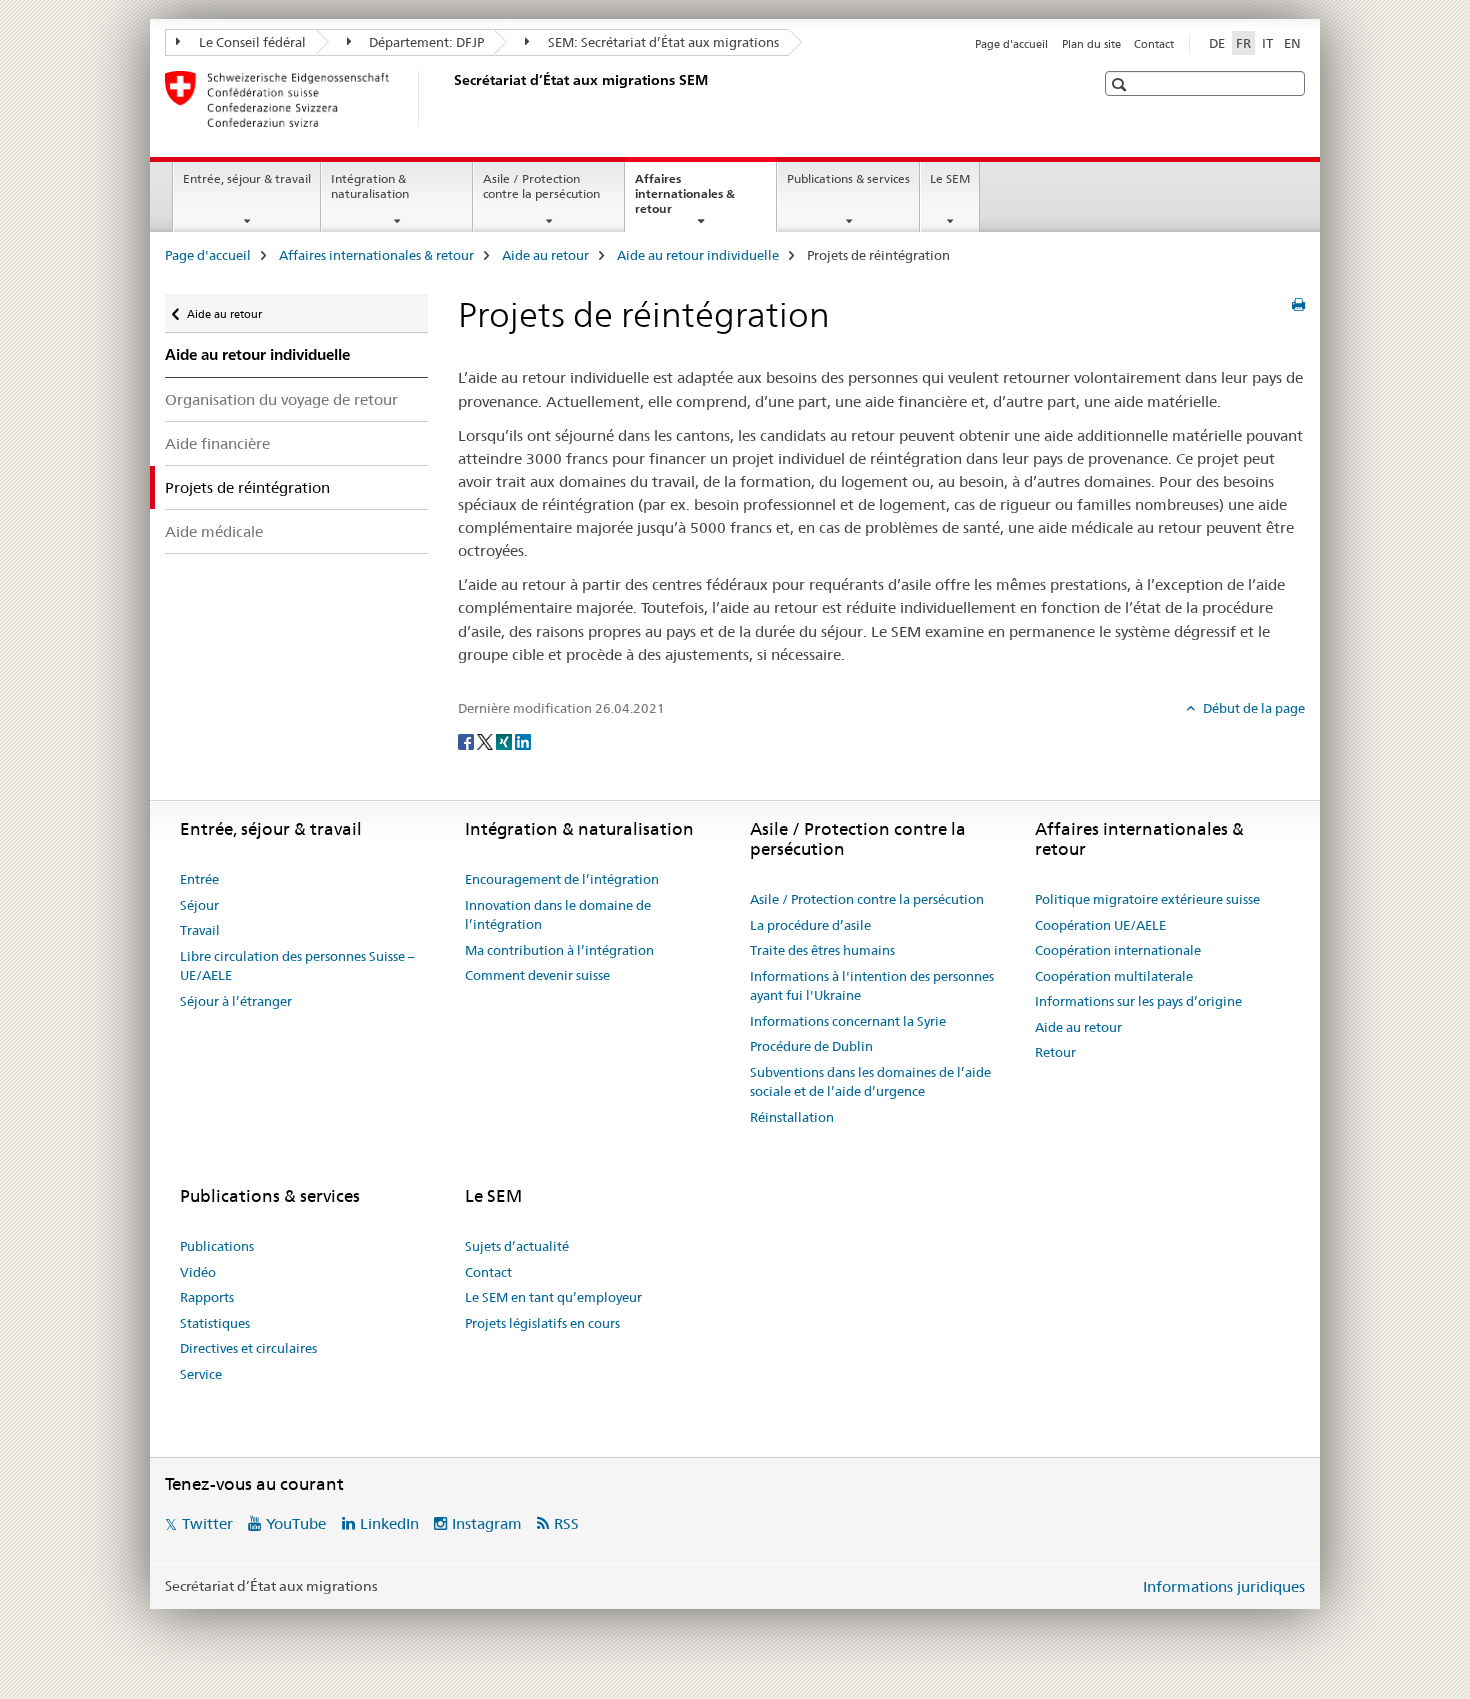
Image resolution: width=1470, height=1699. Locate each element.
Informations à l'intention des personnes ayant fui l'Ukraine (872, 986)
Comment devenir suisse (537, 975)
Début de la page (1252, 708)
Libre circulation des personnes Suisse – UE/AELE (297, 966)
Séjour (199, 905)
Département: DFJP (425, 42)
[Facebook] (467, 741)
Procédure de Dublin (811, 1046)
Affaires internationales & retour (685, 200)
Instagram (487, 1523)
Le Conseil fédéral (251, 42)
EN (1292, 43)
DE (1217, 43)
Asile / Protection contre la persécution (541, 186)
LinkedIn (389, 1523)
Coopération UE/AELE (1100, 925)
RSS (566, 1523)
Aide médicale (214, 531)
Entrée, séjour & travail (247, 178)
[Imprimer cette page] (1298, 305)
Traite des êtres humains (822, 950)
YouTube (296, 1523)
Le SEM (950, 178)
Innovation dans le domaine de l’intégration (558, 915)
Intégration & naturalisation (370, 186)
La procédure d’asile (810, 925)
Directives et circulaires (248, 1348)
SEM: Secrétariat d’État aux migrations (662, 42)
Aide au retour (545, 255)
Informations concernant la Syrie (848, 1021)
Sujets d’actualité (517, 1246)
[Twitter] (486, 741)
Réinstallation (792, 1117)
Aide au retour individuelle (698, 255)
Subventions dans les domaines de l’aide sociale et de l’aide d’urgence (870, 1082)
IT (1267, 43)
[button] (1121, 84)
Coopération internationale (1118, 950)
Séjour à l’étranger (236, 1001)
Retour (1055, 1052)
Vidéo (198, 1272)
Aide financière (217, 443)
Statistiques (215, 1323)
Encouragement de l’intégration (562, 879)
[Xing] (505, 741)
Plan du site (1091, 44)
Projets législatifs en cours (542, 1323)
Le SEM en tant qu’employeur (553, 1297)
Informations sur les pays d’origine (1138, 1001)
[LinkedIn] (523, 741)
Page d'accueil (1011, 44)
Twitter (207, 1523)
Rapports (207, 1297)
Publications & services (848, 178)
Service (201, 1374)
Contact (1154, 44)
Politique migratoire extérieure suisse (1147, 899)
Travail (200, 930)
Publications (217, 1246)
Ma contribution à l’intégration (559, 950)
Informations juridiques (1224, 1586)
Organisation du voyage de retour (281, 399)
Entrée (199, 879)
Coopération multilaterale (1114, 976)
